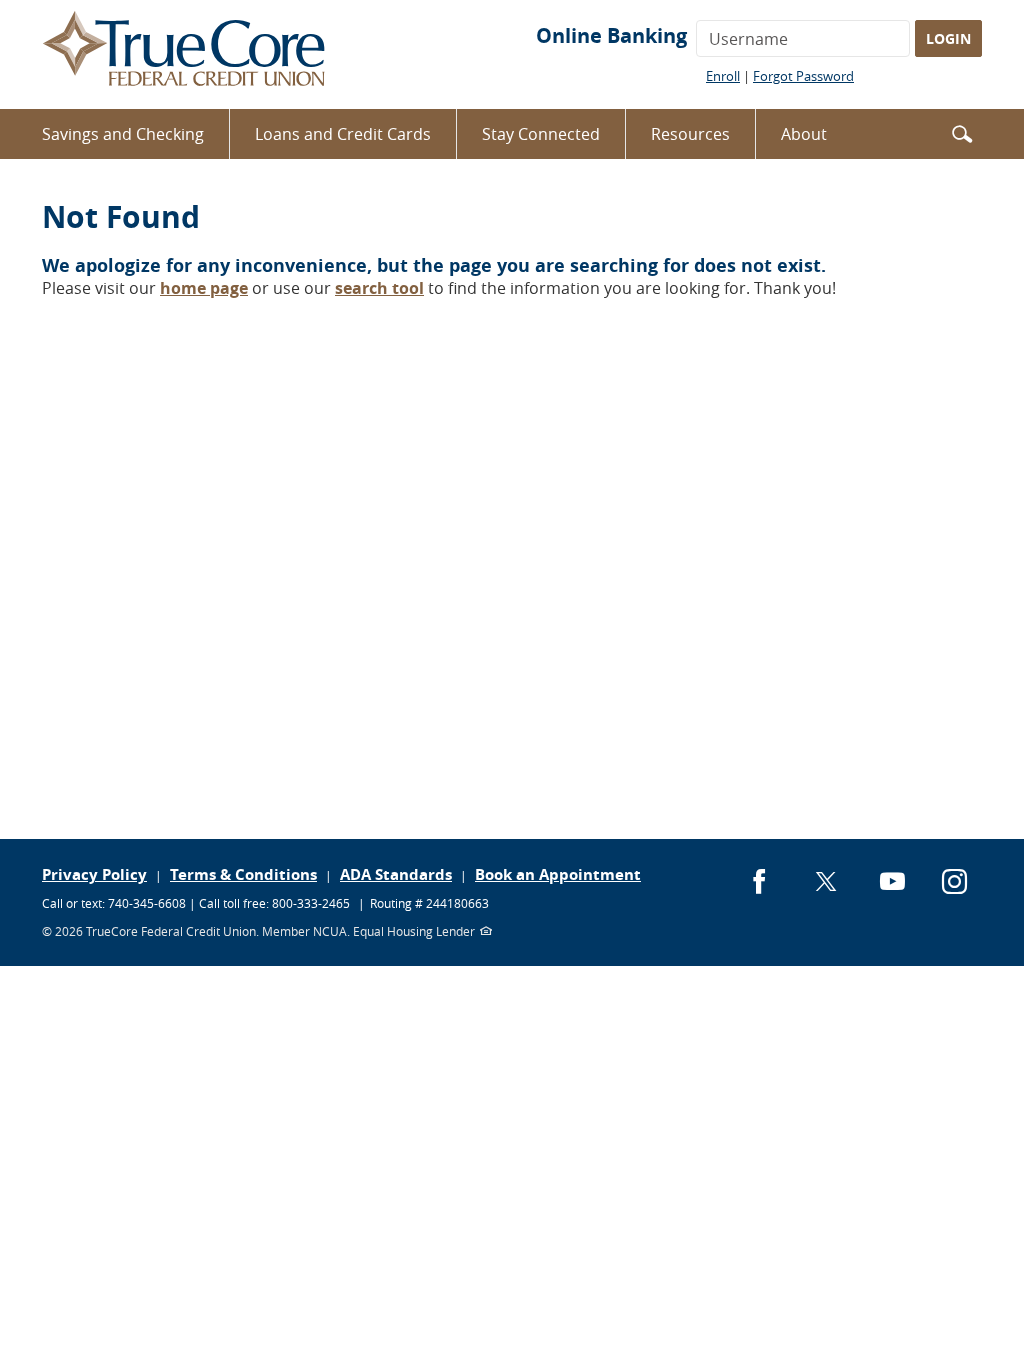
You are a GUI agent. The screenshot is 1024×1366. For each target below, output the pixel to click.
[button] (961, 132)
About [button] (804, 134)
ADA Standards (396, 874)
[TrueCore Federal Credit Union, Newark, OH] (185, 54)
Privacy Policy (94, 874)
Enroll (723, 76)
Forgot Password (803, 76)
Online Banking (611, 35)
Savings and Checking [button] (123, 134)
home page (204, 288)
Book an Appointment (558, 874)
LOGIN (948, 38)
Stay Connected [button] (541, 134)
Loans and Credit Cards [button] (343, 134)
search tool (379, 288)
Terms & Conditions (243, 874)
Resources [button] (690, 134)
